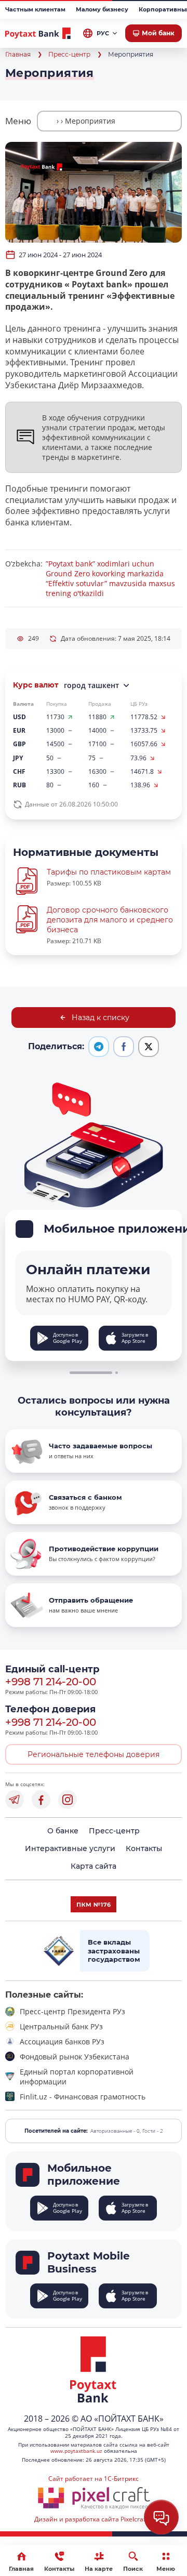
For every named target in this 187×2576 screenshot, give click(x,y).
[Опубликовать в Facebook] (124, 1047)
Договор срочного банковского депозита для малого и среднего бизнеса (110, 920)
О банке (63, 1831)
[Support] (161, 2517)
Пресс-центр (69, 54)
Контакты (144, 1848)
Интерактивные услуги (70, 1848)
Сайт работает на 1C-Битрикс (94, 2479)
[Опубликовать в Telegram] (99, 1047)
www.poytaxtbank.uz (76, 2451)
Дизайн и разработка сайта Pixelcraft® (94, 2519)
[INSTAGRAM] (68, 1800)
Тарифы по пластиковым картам (109, 872)
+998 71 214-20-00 (51, 1682)
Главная (18, 54)
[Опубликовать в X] (149, 1047)
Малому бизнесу (102, 9)
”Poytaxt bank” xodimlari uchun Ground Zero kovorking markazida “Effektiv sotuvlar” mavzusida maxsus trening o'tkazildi (110, 578)
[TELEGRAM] (15, 1800)
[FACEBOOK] (41, 1800)
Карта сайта (94, 1866)
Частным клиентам (35, 9)
